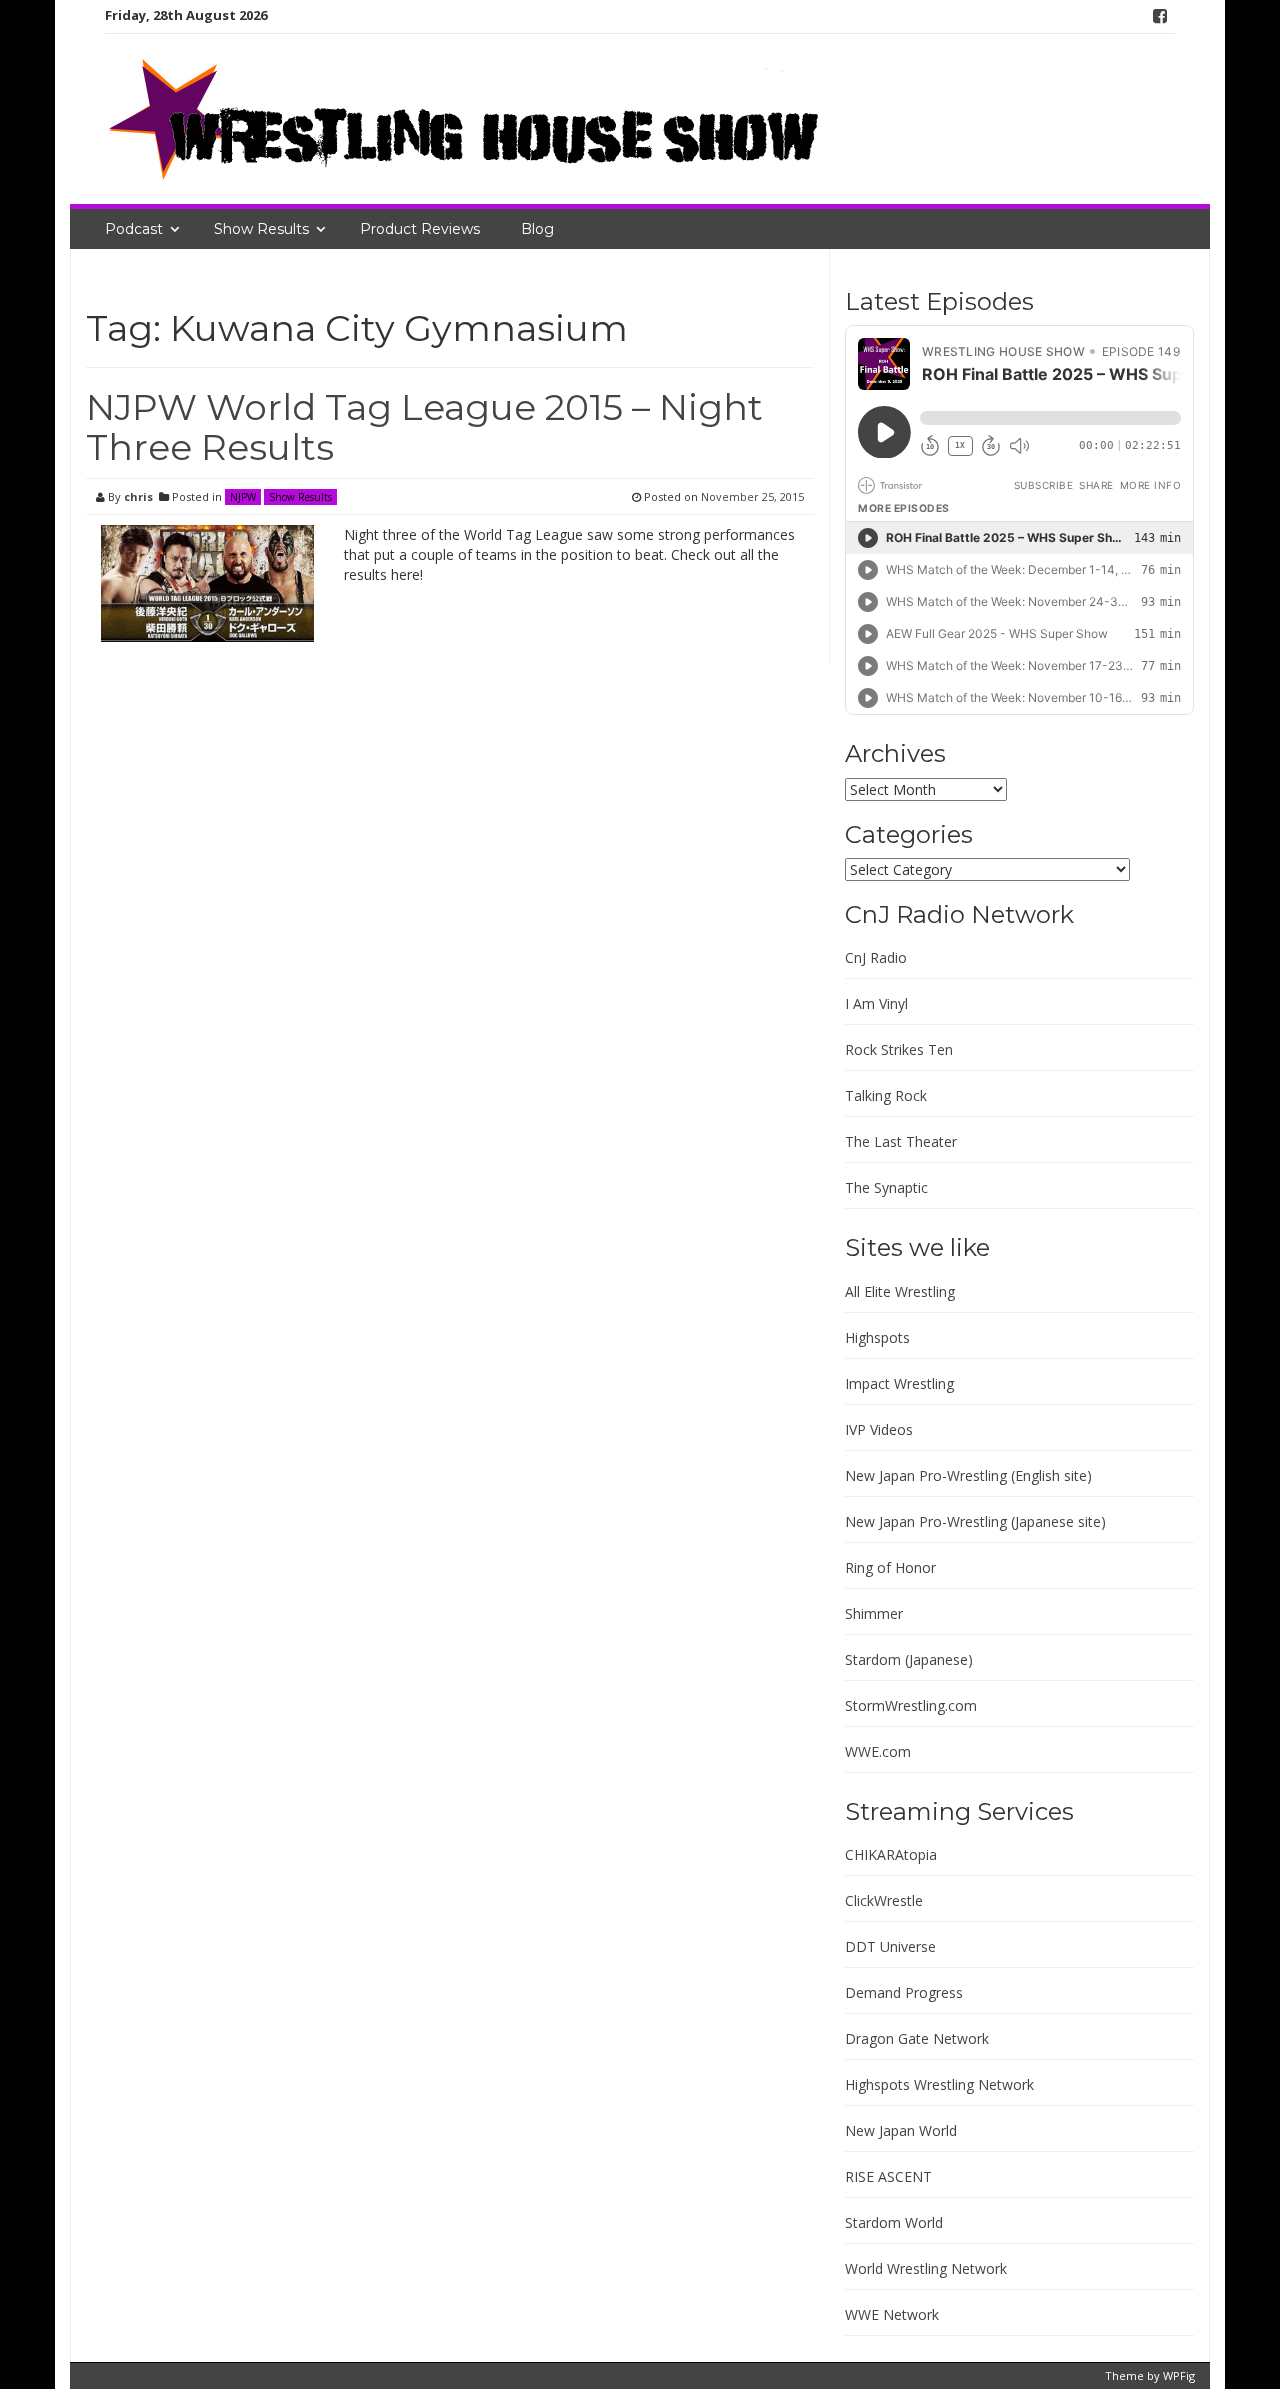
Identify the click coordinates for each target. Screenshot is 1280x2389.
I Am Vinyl (876, 1003)
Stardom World (894, 2222)
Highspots (877, 1337)
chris (138, 496)
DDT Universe (890, 1946)
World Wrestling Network (926, 2268)
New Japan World (901, 2130)
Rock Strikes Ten (899, 1049)
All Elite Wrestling (900, 1291)
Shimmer (874, 1613)
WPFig (1179, 2375)
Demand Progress (904, 1992)
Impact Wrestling (899, 1383)
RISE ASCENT (888, 2176)
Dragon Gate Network (917, 2038)
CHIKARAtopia (891, 1854)
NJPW (243, 497)
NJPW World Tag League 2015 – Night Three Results (424, 427)
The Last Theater (901, 1141)
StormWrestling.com (911, 1705)
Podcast (134, 229)
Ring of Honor (890, 1567)
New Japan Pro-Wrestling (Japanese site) (975, 1521)
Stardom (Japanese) (909, 1659)
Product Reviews (420, 229)
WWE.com (878, 1751)
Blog (537, 229)
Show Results (261, 229)
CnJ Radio (876, 957)
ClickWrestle (884, 1900)
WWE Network (892, 2314)
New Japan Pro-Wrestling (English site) (968, 1475)
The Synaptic (886, 1187)
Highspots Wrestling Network (939, 2084)
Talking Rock (886, 1095)
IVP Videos (879, 1429)
